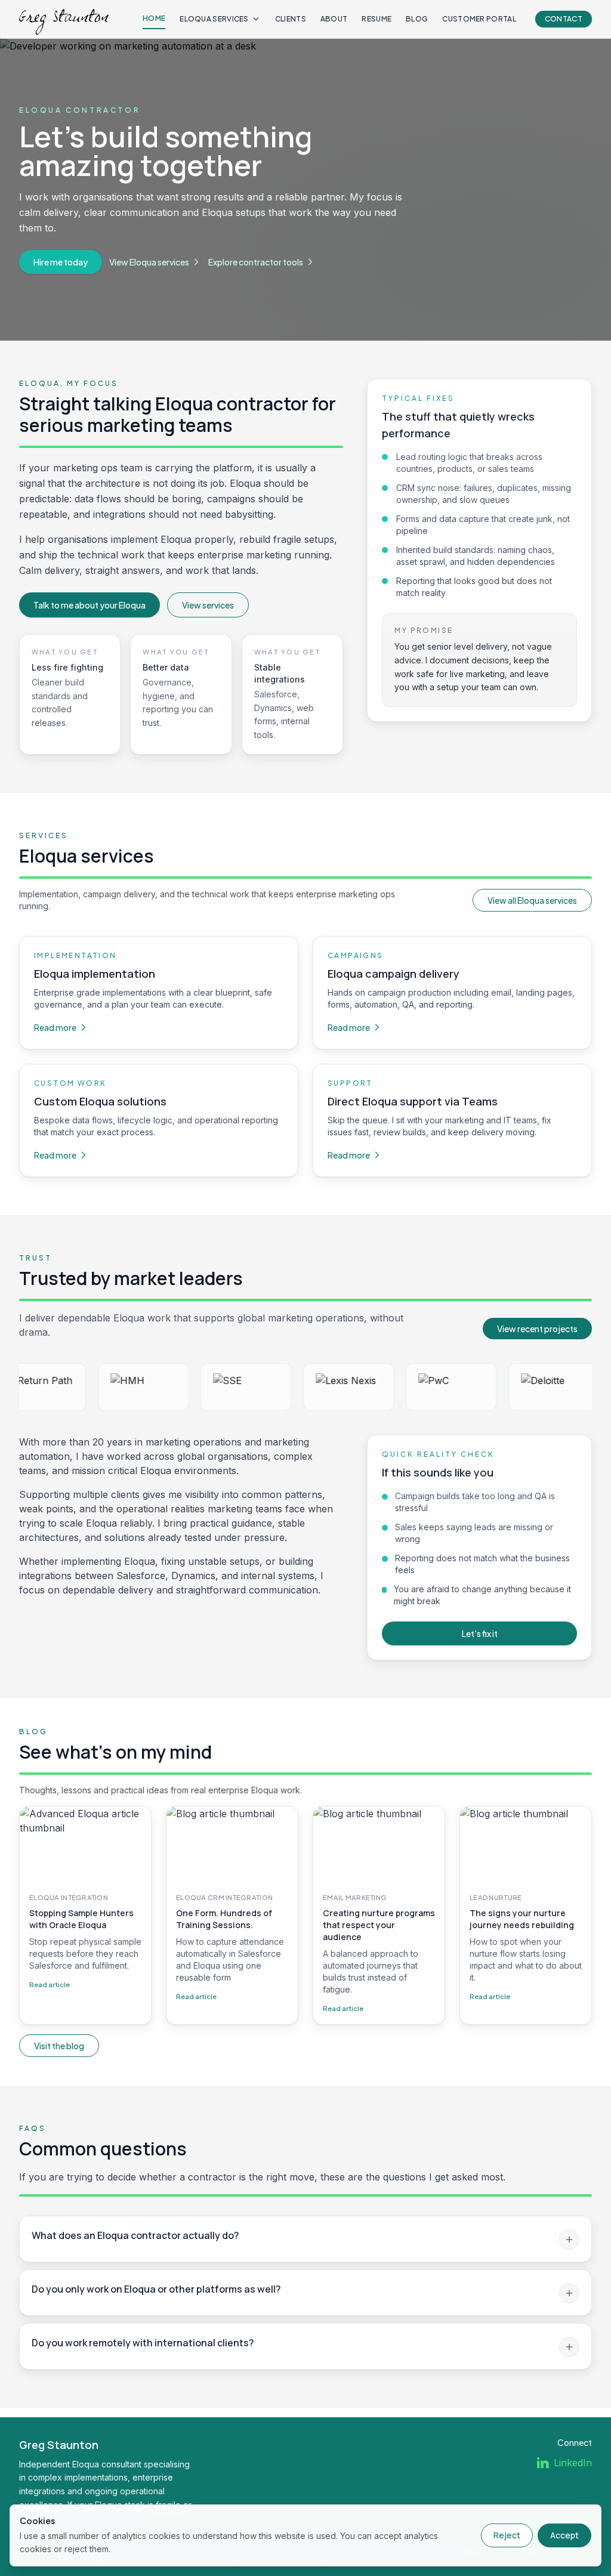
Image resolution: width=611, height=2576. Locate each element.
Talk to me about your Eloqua (90, 605)
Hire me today (61, 262)
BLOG (417, 19)
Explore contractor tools (256, 262)
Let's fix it (480, 1633)
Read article (50, 1984)
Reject (507, 2535)
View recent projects (537, 1329)
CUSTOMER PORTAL (479, 19)
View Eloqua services (149, 262)
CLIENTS (291, 19)
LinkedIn (573, 2463)
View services (208, 605)
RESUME (377, 19)
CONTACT (564, 19)
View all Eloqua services (532, 900)
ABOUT (334, 19)
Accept (564, 2535)
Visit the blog (59, 2046)
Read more (55, 1027)
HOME (154, 18)
